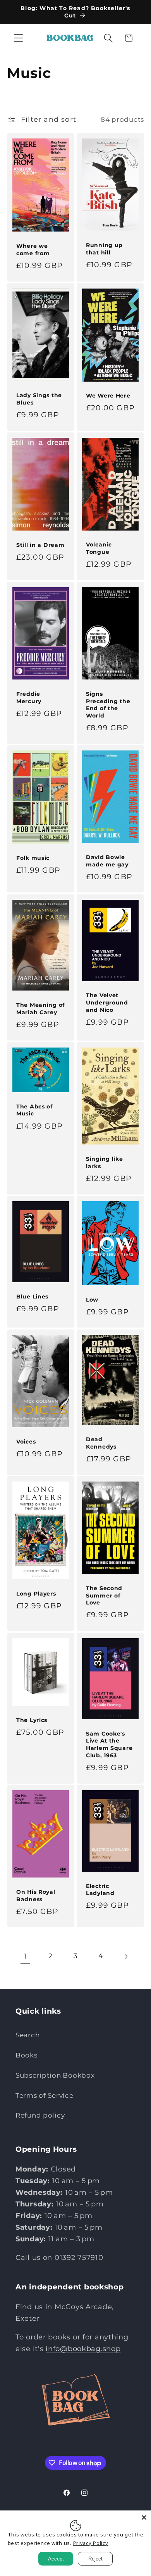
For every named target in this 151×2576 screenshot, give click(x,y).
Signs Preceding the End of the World (108, 704)
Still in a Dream (40, 545)
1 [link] (26, 1956)
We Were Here (108, 396)
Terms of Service (45, 2095)
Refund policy (40, 2115)
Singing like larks (105, 1163)
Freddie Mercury (29, 697)
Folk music (33, 858)
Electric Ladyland (100, 1890)
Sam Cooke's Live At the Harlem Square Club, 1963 (109, 1744)
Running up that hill (104, 249)
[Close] (144, 2517)
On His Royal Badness (36, 1896)
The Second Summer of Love (104, 1595)
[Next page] (126, 1956)
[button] (19, 38)
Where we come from (33, 250)
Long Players (36, 1594)
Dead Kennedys (101, 1443)
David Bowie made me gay (107, 861)
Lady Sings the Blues (39, 399)
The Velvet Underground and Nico (107, 1002)
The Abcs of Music (34, 1110)
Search (27, 2035)
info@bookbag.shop (83, 2349)
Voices (26, 1441)
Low (92, 1300)
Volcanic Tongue (99, 548)
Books (27, 2055)
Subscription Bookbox (55, 2075)
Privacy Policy (91, 2543)
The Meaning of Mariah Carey (40, 1009)
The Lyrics (32, 1720)
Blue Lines (32, 1297)
